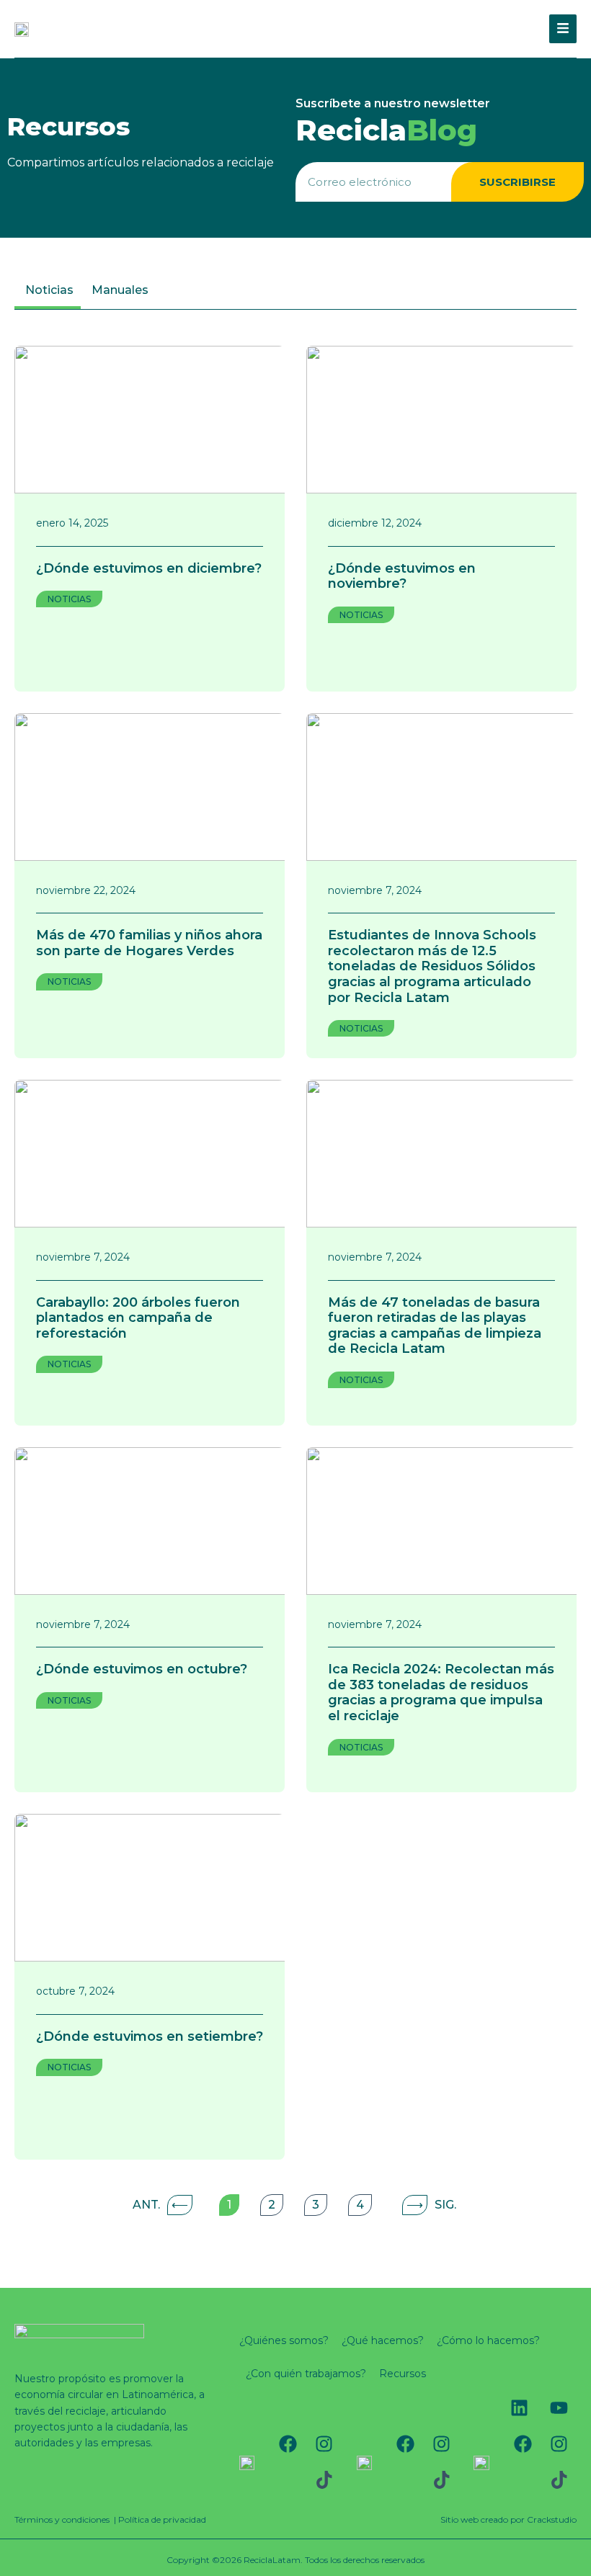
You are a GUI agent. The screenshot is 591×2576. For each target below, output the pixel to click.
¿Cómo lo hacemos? (488, 2340)
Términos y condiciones (62, 2519)
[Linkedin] (519, 2408)
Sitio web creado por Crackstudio (508, 2519)
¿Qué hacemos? (383, 2340)
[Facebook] (288, 2444)
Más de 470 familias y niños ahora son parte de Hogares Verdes (149, 943)
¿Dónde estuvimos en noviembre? (402, 576)
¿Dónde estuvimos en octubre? (142, 1669)
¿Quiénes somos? (284, 2340)
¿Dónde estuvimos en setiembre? (150, 2036)
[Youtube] (559, 2408)
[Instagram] (324, 2444)
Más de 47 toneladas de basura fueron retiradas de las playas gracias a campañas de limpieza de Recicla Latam (435, 1326)
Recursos (403, 2374)
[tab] (48, 292)
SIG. (431, 2205)
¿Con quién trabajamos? (306, 2374)
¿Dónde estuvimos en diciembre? (149, 568)
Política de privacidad (162, 2519)
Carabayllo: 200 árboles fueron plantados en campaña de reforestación (138, 1318)
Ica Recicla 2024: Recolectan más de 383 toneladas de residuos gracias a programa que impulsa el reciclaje (441, 1692)
